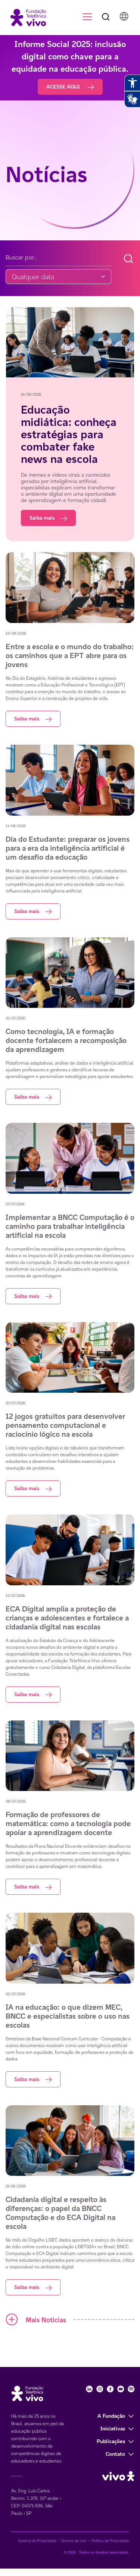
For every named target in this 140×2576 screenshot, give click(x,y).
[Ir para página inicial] (25, 17)
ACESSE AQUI (64, 87)
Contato (115, 2454)
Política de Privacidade (110, 2541)
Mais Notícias (46, 2320)
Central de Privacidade (37, 2541)
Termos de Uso (74, 2541)
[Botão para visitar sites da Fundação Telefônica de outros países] (124, 16)
